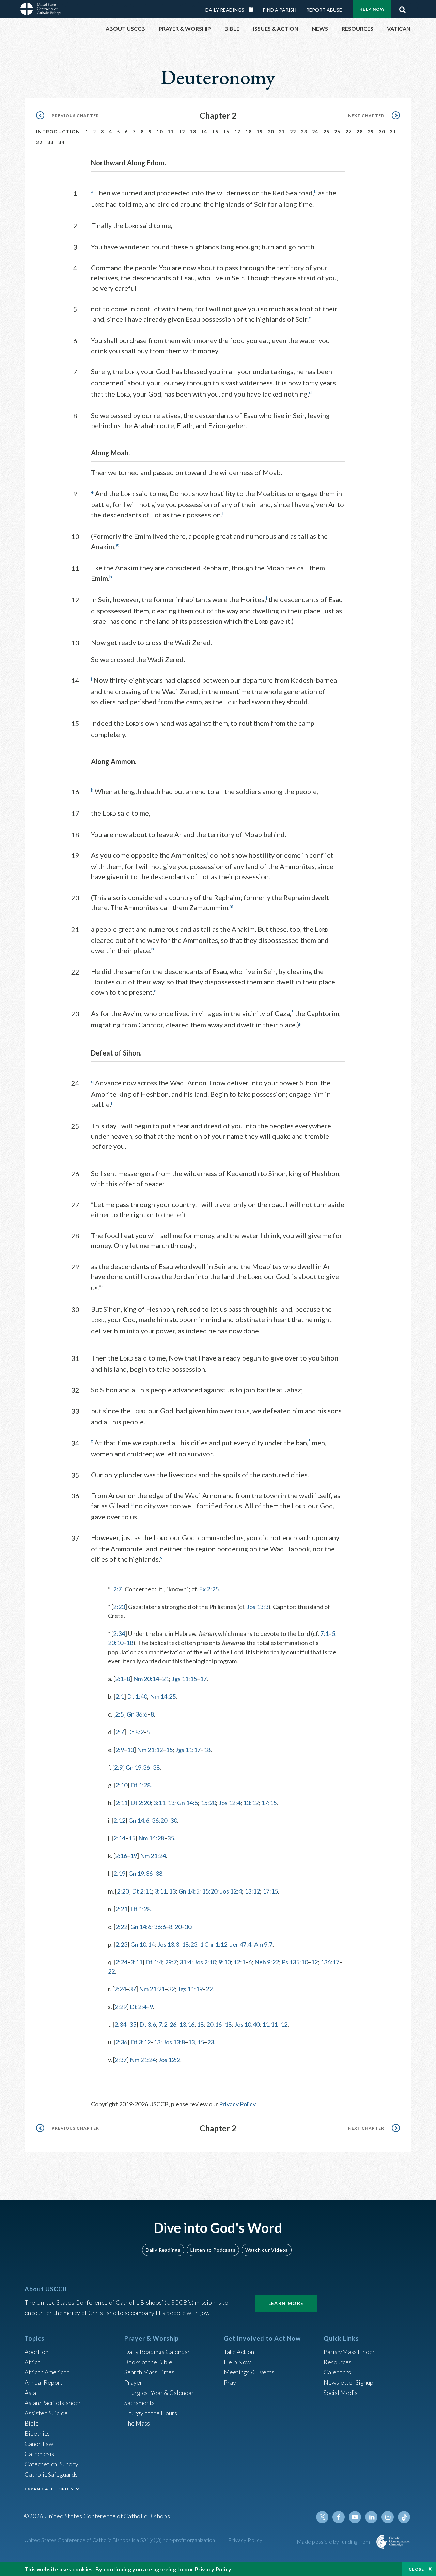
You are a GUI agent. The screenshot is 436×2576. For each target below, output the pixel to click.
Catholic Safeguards (51, 2474)
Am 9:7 (263, 1944)
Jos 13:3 (258, 1607)
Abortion (36, 2352)
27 (349, 132)
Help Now (372, 9)
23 (304, 132)
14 (204, 132)
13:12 (251, 1803)
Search (402, 8)
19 (260, 132)
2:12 (119, 1820)
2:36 (121, 2042)
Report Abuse (324, 10)
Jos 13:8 (174, 2042)
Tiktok (404, 2517)
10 (160, 132)
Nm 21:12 (150, 1750)
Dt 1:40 (137, 1696)
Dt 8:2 (135, 1732)
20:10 (116, 1643)
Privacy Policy (237, 2104)
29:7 (171, 1962)
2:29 (121, 2007)
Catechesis (39, 2454)
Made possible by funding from (334, 2541)
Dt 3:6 (148, 2024)
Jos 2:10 (205, 1962)
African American (47, 2372)
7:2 (163, 2024)
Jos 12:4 (230, 1803)
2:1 (119, 1679)
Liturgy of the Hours (151, 2413)
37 (133, 1989)
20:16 (214, 2024)
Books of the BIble (148, 2362)
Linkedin (371, 2517)
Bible (32, 2423)
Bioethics (37, 2433)
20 (271, 132)
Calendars (337, 2372)
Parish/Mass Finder (349, 2352)
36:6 (160, 1927)
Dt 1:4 (154, 1962)
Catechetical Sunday (51, 2464)
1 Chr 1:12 (214, 1944)
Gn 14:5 (188, 1803)
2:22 (121, 1927)
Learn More (286, 2303)
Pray (230, 2382)
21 (282, 132)
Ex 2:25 (209, 1589)
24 (315, 132)
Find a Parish (280, 10)
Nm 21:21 (152, 1989)
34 (61, 142)
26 (337, 132)
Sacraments (139, 2403)
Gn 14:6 (139, 1820)
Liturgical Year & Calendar (159, 2393)
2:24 (121, 1962)
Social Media (341, 2393)
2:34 (119, 1633)
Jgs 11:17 (188, 1750)
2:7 (117, 1589)
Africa (33, 2362)
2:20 (123, 1891)
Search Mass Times (149, 2372)
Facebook (339, 2517)
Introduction (58, 132)
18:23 (190, 1944)
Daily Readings (225, 10)
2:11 (121, 1803)
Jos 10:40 (247, 2024)
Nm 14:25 (163, 1696)
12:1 (239, 1962)
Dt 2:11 (142, 1891)
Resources (338, 2362)
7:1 (324, 1633)
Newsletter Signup (348, 2382)
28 (360, 132)
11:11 (270, 2024)
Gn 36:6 (137, 1714)
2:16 (121, 1856)
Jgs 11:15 (184, 1679)
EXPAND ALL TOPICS (49, 2489)
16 (226, 132)
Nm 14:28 (151, 1838)
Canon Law (39, 2444)
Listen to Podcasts (213, 2250)
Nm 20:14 (146, 1679)
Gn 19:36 (138, 1767)
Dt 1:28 (141, 1785)
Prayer (133, 2382)
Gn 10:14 (143, 1944)
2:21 (121, 1909)
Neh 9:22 (267, 1962)
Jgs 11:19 (190, 1989)
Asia (30, 2393)
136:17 (330, 1962)
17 (238, 132)
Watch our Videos (267, 2250)
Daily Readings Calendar (253, 10)
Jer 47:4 (241, 1944)
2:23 (119, 1607)
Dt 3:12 (141, 2042)
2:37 (121, 2060)
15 (215, 132)
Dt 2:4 (138, 2007)
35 (171, 1838)
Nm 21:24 (153, 1856)
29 (371, 132)
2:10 (121, 1785)
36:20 (160, 1820)
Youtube (355, 2517)
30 (382, 132)
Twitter (322, 2517)
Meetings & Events (249, 2372)
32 (39, 142)
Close (417, 2569)
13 (193, 132)
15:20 (208, 1803)
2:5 (119, 1714)
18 (248, 132)
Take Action (239, 2352)
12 (182, 132)
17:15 (269, 1803)
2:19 (119, 1873)
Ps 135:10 (295, 1962)
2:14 (119, 1838)
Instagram (388, 2517)
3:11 (159, 1803)
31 (393, 132)
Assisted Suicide (46, 2413)
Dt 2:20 (141, 1803)
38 (156, 1767)
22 (293, 132)
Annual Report (44, 2382)
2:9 (120, 1750)
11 (171, 132)
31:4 (185, 1962)
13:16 (187, 2024)
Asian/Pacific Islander (53, 2403)
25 (326, 132)
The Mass (137, 2423)
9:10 (225, 1962)
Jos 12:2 (169, 2060)
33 (51, 142)
